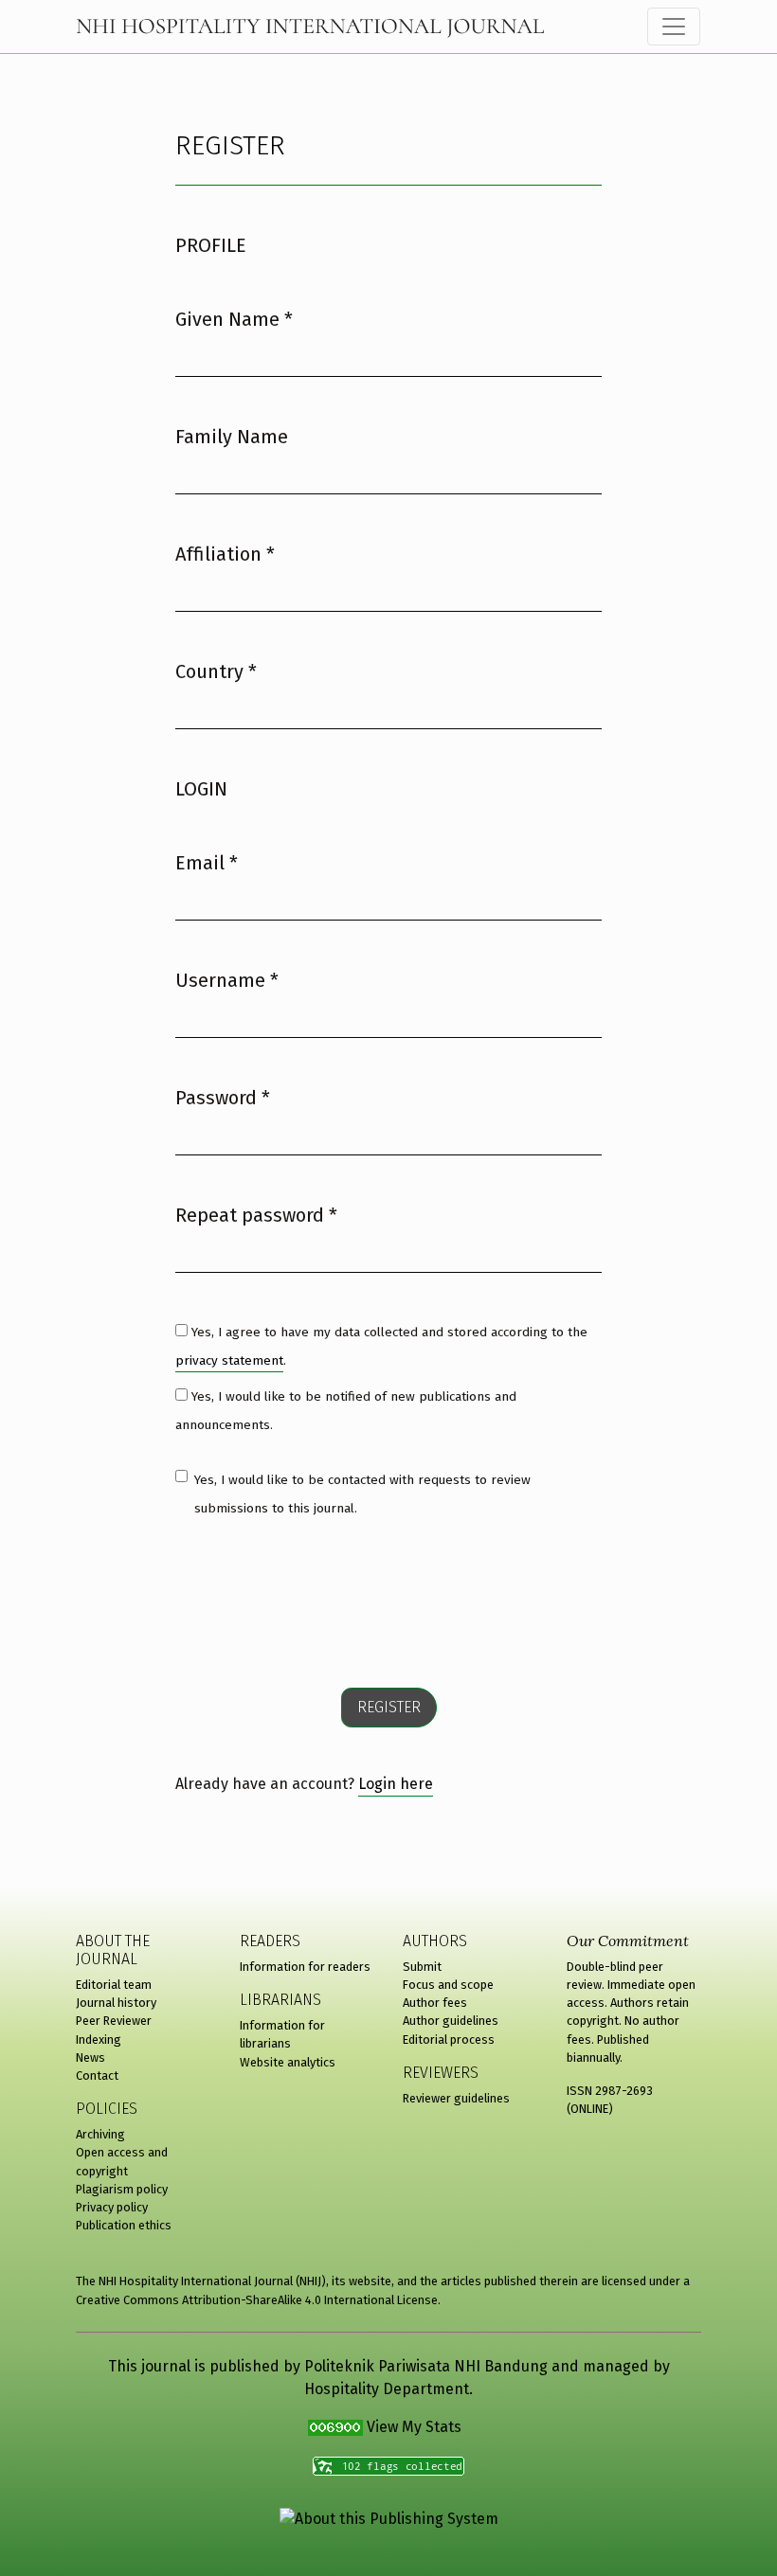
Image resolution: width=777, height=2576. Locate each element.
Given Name (234, 319)
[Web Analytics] (335, 2427)
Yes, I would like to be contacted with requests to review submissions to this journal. (362, 1494)
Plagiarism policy (122, 2189)
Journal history (116, 2003)
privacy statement (229, 1360)
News (90, 2057)
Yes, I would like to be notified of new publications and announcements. (346, 1411)
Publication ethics (124, 2225)
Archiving (100, 2134)
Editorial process (449, 2039)
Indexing (99, 2039)
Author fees (435, 2003)
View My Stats (414, 2427)
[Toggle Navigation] (674, 27)
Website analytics (288, 2062)
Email (207, 862)
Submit (422, 1967)
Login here (396, 1784)
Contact (97, 2075)
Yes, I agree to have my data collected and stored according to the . (381, 1346)
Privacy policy (112, 2207)
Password (223, 1097)
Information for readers (305, 1967)
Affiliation (225, 554)
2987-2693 (624, 2091)
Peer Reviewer (114, 2021)
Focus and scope (448, 1985)
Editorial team (114, 1985)
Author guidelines (451, 2021)
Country (216, 671)
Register (389, 1707)
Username (227, 980)
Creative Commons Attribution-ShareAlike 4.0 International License (257, 2300)
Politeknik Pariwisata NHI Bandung (426, 2366)
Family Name (232, 437)
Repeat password (256, 1215)
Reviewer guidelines (456, 2098)
